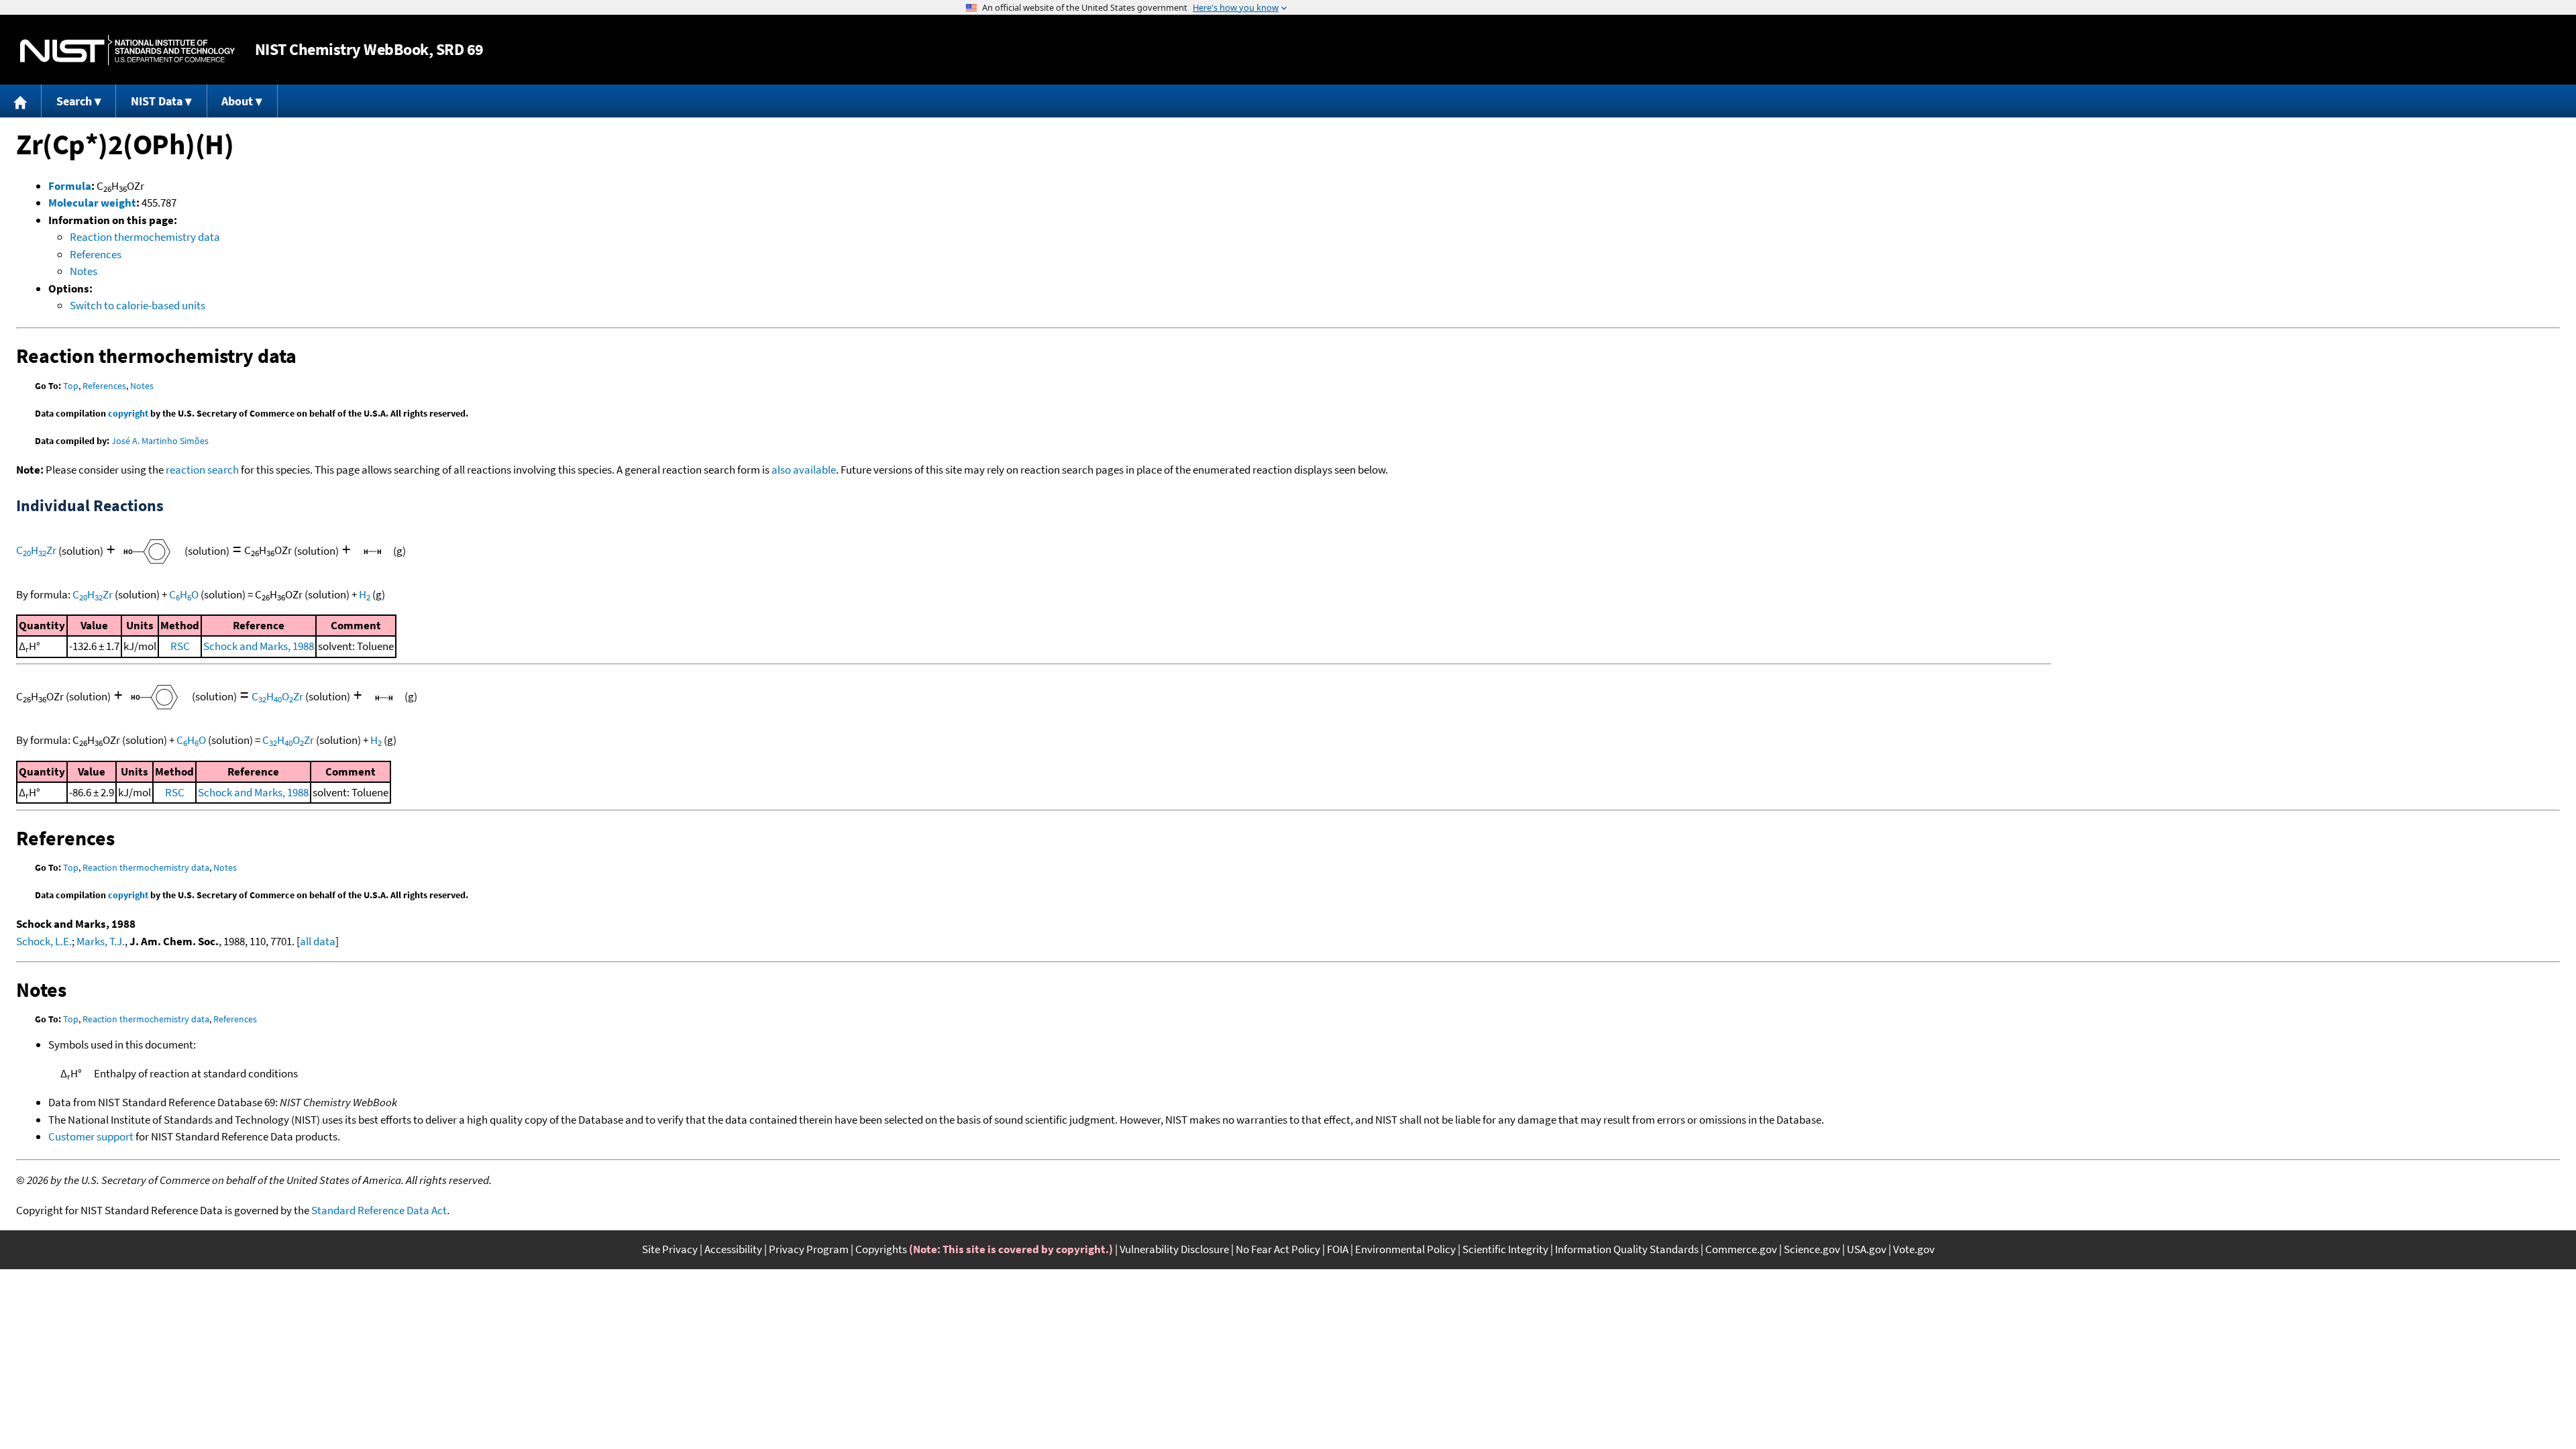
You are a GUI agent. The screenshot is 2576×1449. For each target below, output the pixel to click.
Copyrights (881, 1249)
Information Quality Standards (1627, 1249)
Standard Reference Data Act (379, 1210)
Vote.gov (1914, 1249)
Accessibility (733, 1249)
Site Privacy (670, 1249)
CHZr (36, 550)
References (96, 254)
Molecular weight (92, 203)
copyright (128, 413)
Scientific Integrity (1505, 1249)
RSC (180, 646)
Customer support (91, 1136)
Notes (84, 271)
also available (804, 470)
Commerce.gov (1741, 1249)
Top (71, 386)
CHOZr (277, 696)
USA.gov (1867, 1249)
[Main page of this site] (21, 101)
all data (318, 941)
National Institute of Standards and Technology (127, 50)
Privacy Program (809, 1249)
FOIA (1338, 1249)
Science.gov (1812, 1249)
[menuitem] (21, 101)
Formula (70, 186)
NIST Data (157, 101)
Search (74, 101)
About (237, 101)
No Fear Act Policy (1278, 1249)
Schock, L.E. (44, 941)
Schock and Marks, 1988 (259, 646)
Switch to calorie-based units (138, 305)
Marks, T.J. (101, 941)
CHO (184, 594)
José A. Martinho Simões (160, 441)
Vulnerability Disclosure (1174, 1249)
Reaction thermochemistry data (145, 237)
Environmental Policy (1405, 1249)
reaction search (202, 470)
